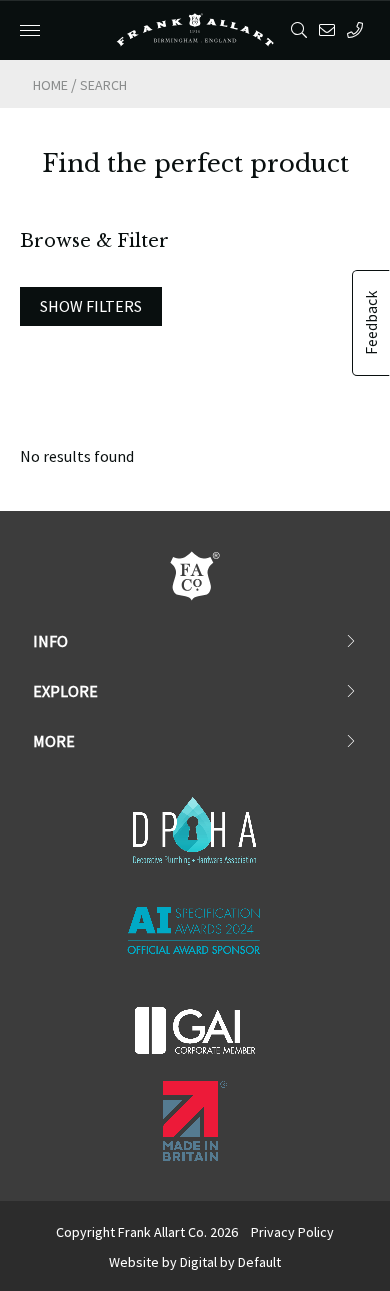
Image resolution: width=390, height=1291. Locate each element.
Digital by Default (230, 1262)
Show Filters (91, 306)
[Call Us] (358, 30)
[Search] (302, 30)
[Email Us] (330, 30)
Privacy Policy (292, 1232)
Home (50, 85)
